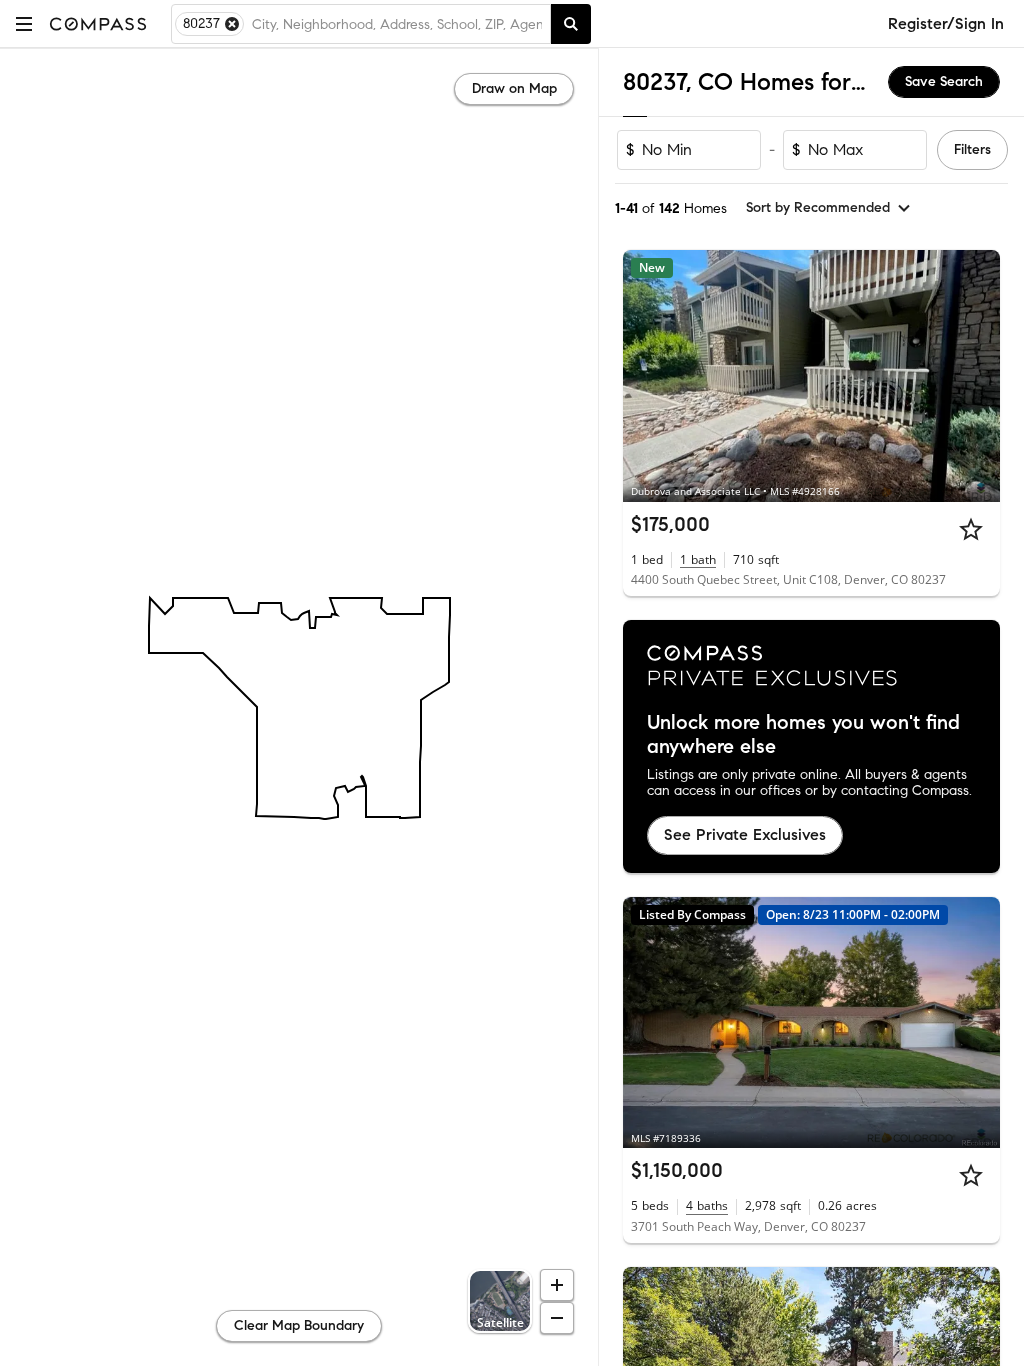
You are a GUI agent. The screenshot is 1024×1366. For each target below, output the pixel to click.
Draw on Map (514, 88)
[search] (571, 24)
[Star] (971, 529)
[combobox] (397, 24)
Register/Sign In (946, 23)
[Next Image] (977, 376)
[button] (24, 23)
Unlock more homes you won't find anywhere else (803, 735)
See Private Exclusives (745, 834)
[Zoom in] (557, 1285)
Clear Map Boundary (299, 1325)
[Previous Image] (647, 376)
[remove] (232, 24)
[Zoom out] (557, 1318)
